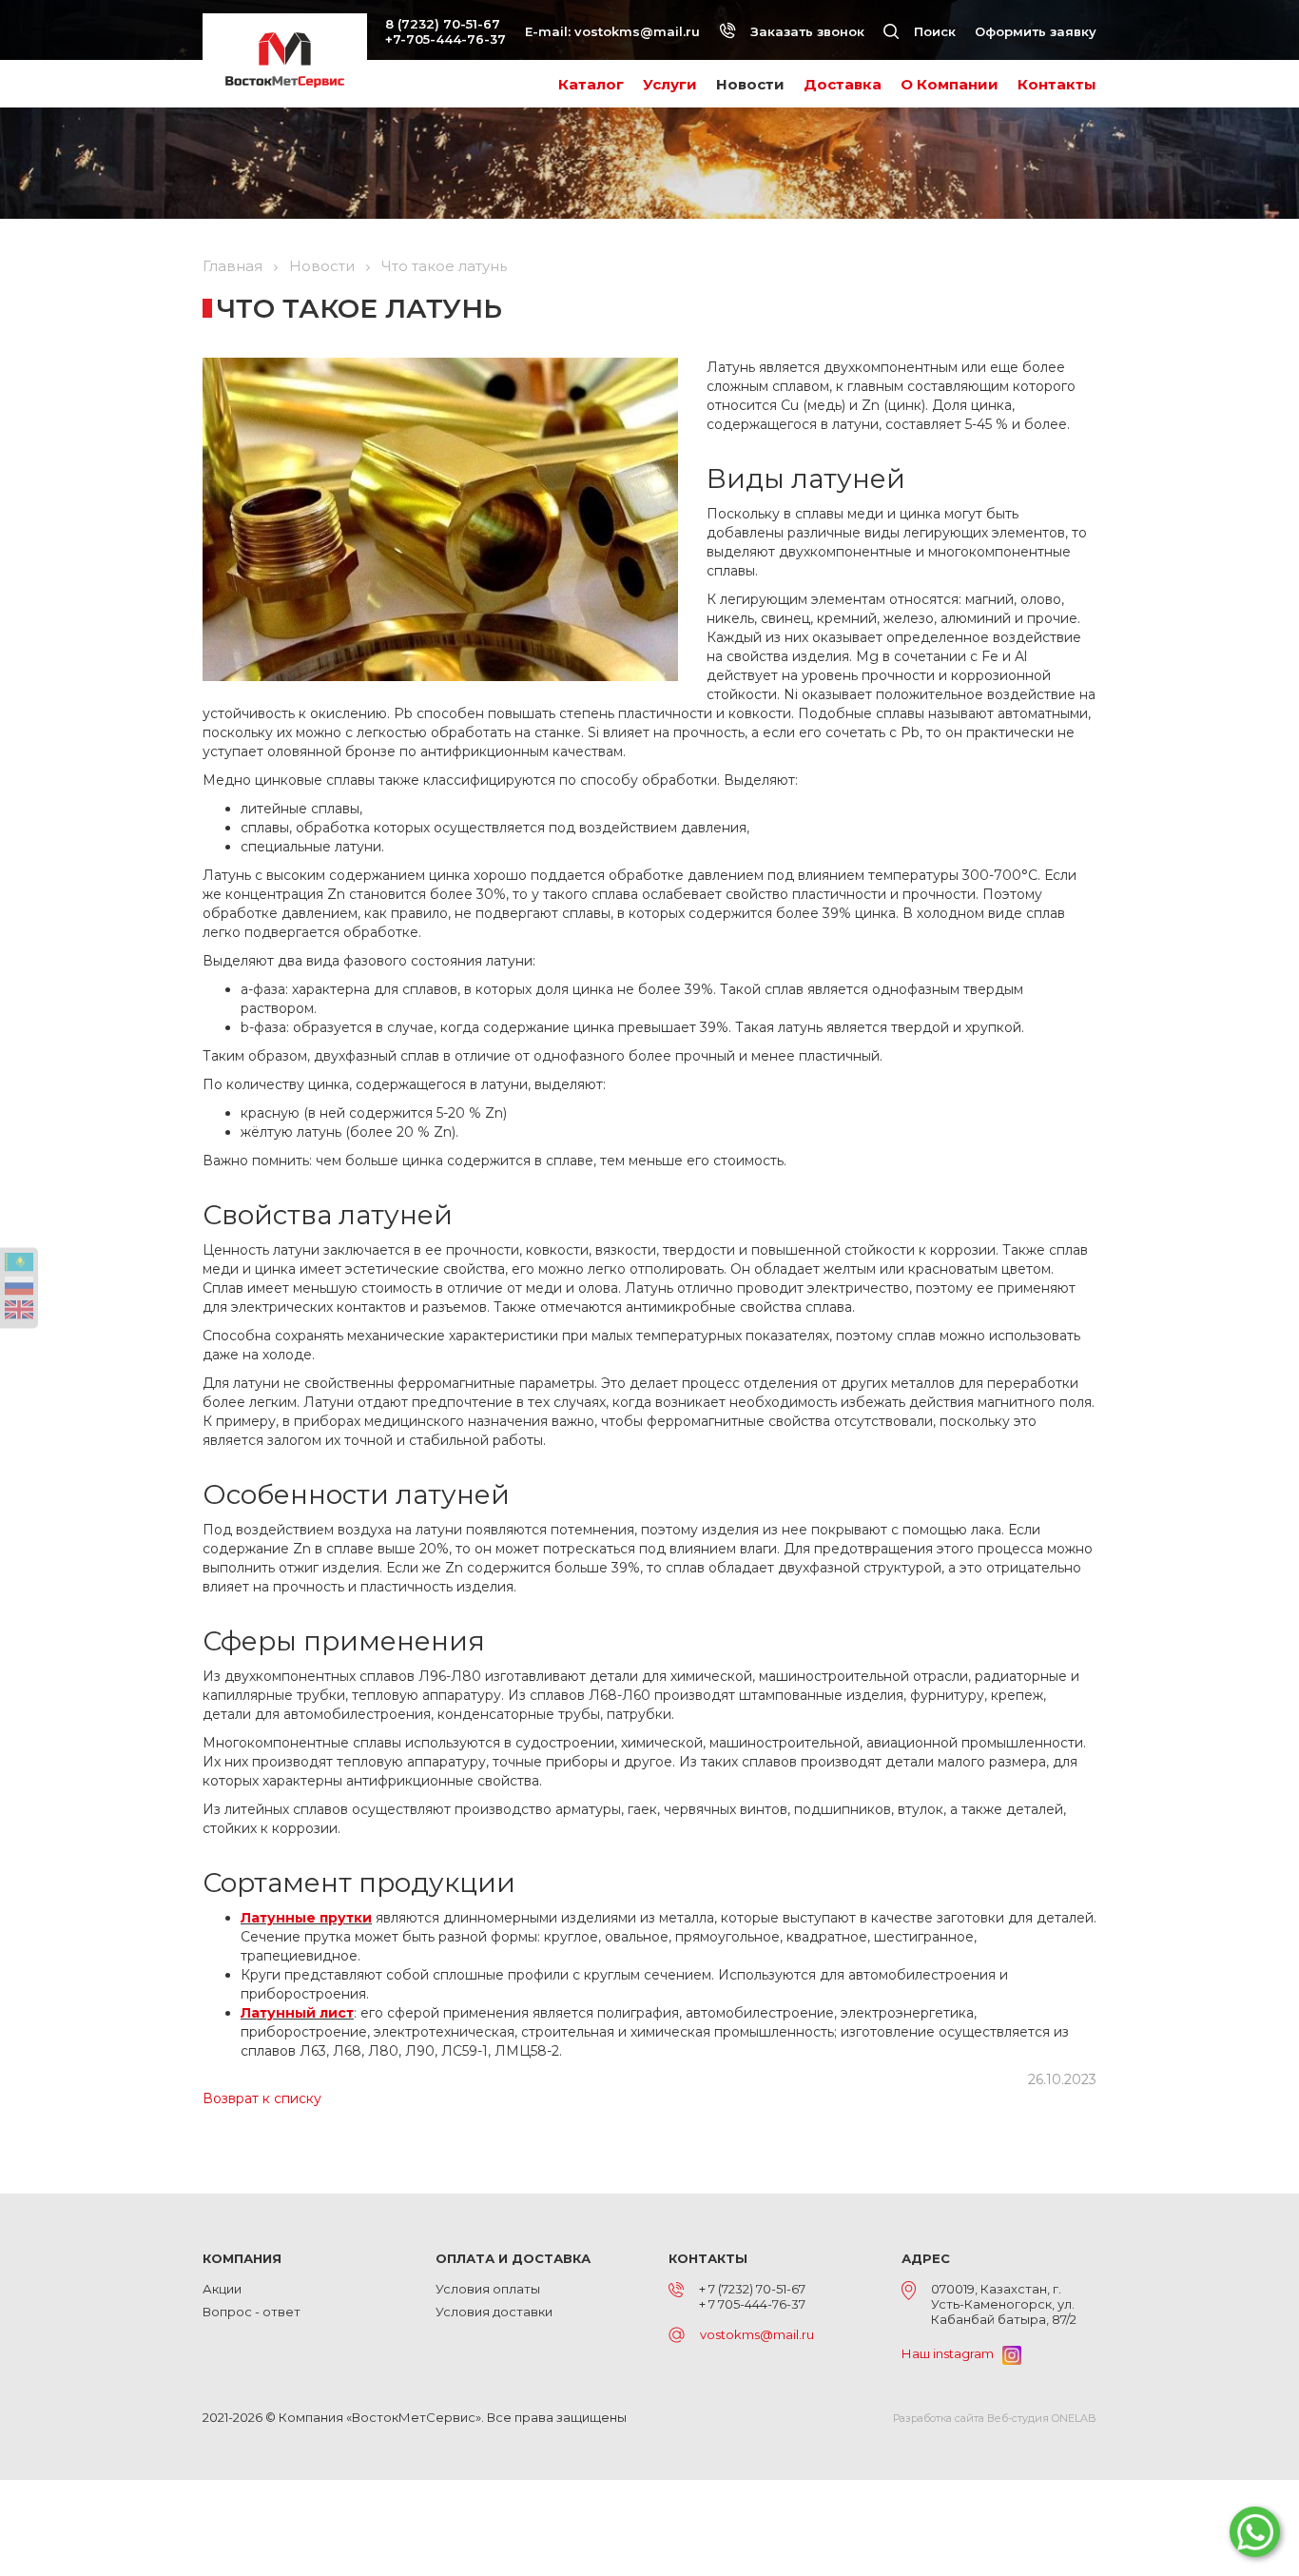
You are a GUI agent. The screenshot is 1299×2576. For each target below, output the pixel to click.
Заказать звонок (805, 31)
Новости (750, 84)
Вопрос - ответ (252, 2312)
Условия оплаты (488, 2289)
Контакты (1057, 84)
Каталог (591, 84)
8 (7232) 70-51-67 (443, 24)
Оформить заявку (1036, 31)
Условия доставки (494, 2312)
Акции (222, 2289)
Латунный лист (297, 2013)
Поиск (933, 31)
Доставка (843, 84)
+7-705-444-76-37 (446, 39)
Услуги (670, 84)
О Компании (950, 84)
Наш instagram (952, 2353)
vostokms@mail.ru (637, 31)
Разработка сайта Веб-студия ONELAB (995, 2418)
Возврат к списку (262, 2098)
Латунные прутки (306, 1918)
